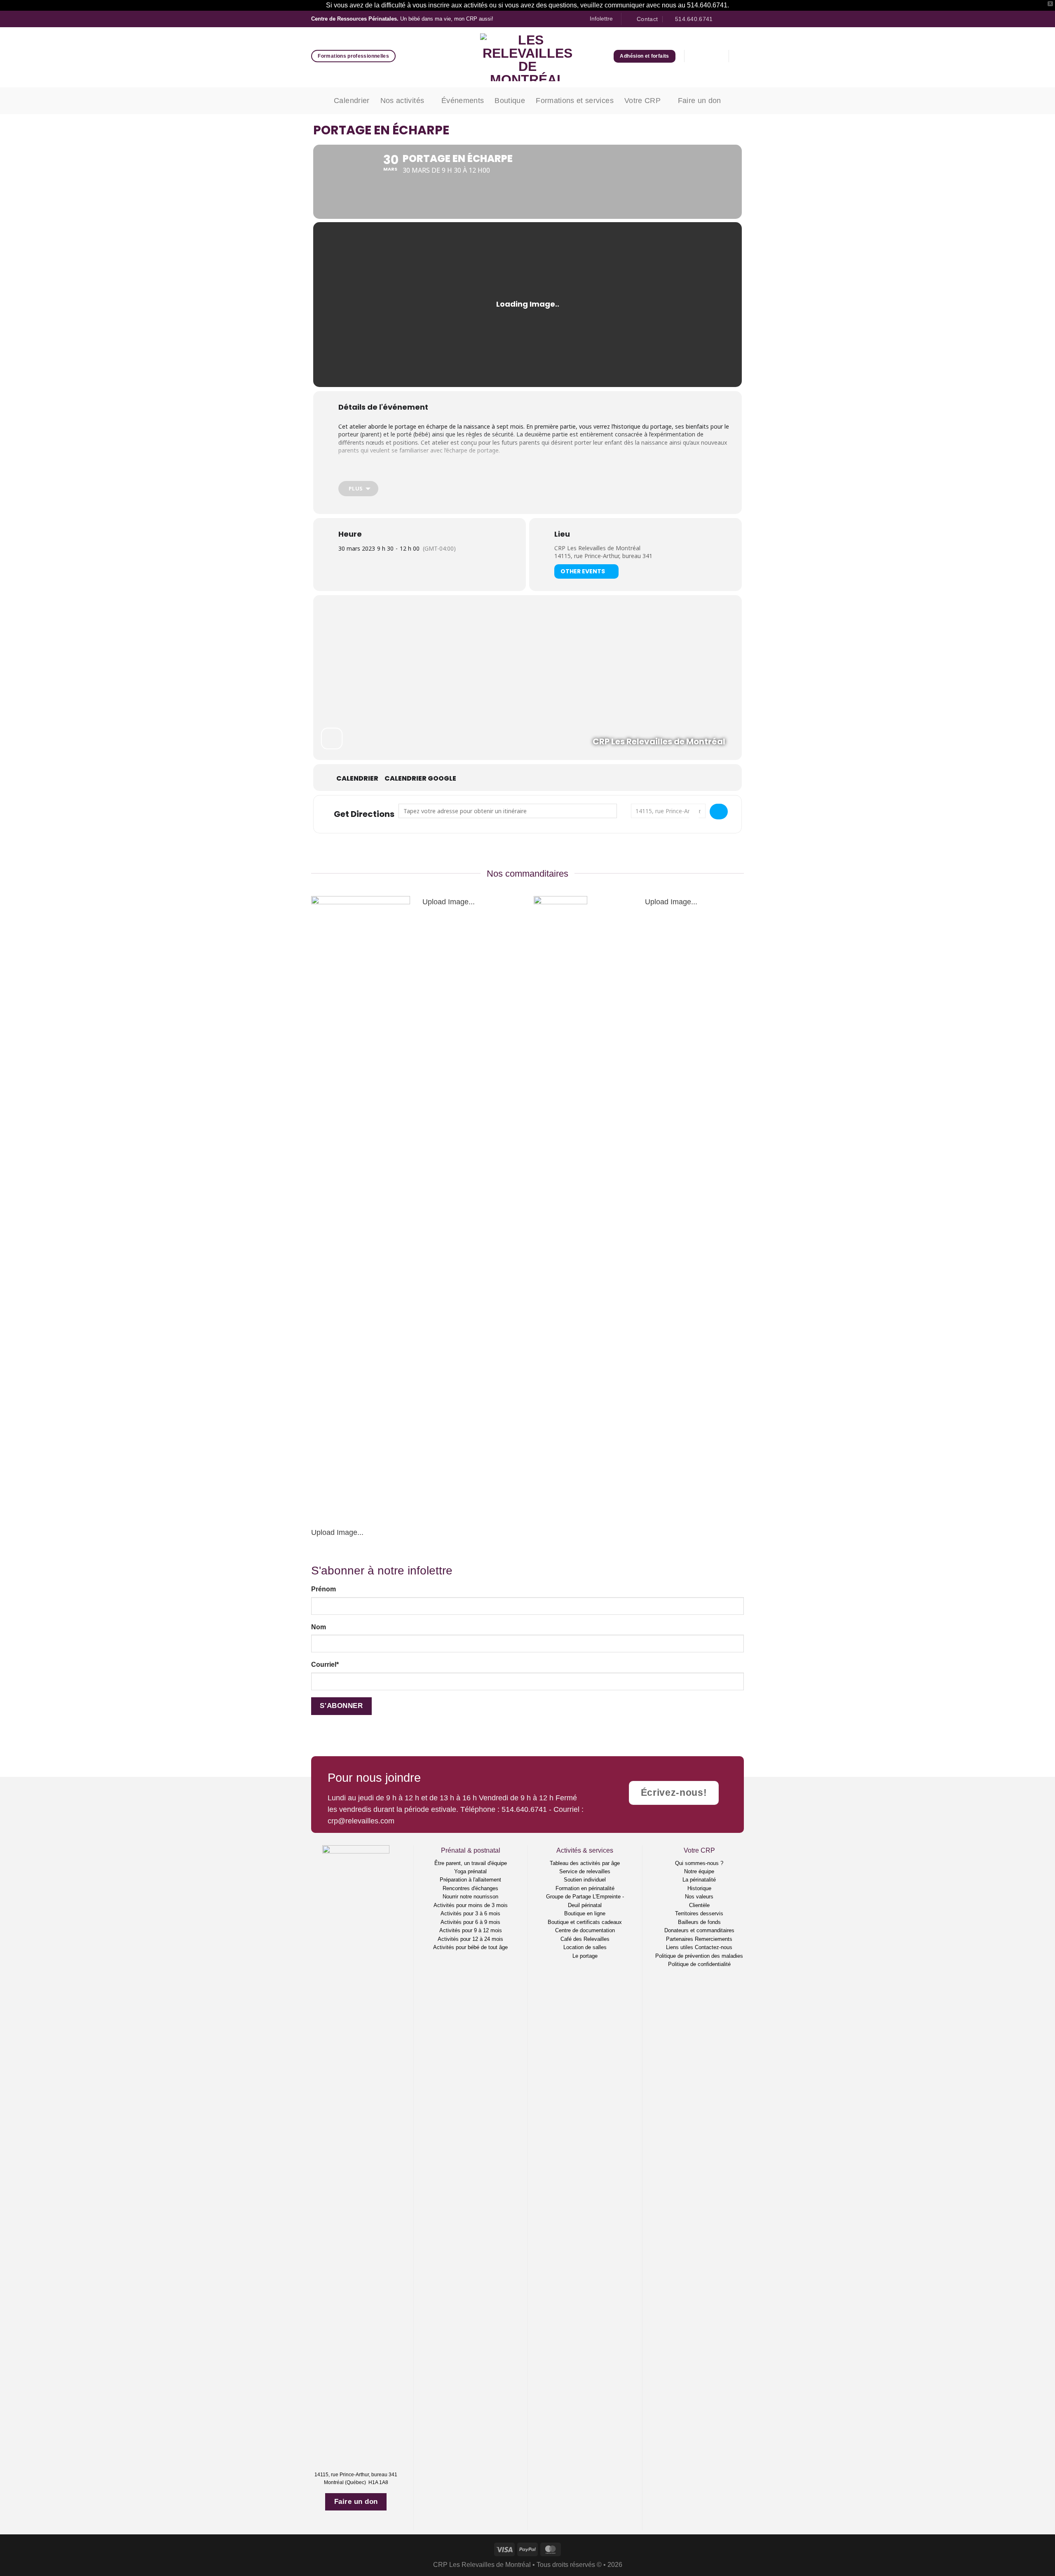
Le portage (585, 1956)
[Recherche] (741, 56)
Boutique (510, 101)
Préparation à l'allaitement (470, 1880)
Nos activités (402, 101)
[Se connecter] (697, 56)
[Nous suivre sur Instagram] (731, 19)
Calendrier (352, 101)
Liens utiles (680, 1947)
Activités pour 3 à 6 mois (470, 1913)
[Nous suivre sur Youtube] (740, 19)
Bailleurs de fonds (699, 1922)
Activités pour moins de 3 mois (471, 1905)
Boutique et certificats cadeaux (585, 1922)
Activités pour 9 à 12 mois (471, 1930)
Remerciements (714, 1939)
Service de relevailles (585, 1871)
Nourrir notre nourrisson (470, 1897)
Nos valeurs (699, 1897)
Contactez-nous (714, 1947)
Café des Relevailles (585, 1939)
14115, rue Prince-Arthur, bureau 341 (603, 556)
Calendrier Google (420, 779)
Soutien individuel (585, 1880)
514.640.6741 (524, 1809)
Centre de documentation (585, 1930)
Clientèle (699, 1905)
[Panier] (716, 56)
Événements (463, 101)
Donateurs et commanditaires (699, 1930)
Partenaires (680, 1939)
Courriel (325, 1665)
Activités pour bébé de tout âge (470, 1947)
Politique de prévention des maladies (699, 1956)
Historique (699, 1888)
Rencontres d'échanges (470, 1888)
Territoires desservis (699, 1913)
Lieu (562, 534)
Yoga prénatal (470, 1871)
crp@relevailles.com (361, 1821)
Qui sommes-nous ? (699, 1863)
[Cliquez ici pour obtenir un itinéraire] (719, 812)
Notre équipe (699, 1871)
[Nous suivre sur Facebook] (722, 19)
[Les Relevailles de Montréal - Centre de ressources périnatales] (528, 57)
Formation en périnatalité (585, 1888)
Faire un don (700, 101)
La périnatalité (699, 1880)
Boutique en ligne (585, 1913)
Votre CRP (642, 101)
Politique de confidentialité (699, 1964)
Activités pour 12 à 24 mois (470, 1939)
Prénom (324, 1589)
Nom (319, 1627)
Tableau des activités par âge (585, 1863)
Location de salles (585, 1947)
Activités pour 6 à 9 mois (470, 1922)
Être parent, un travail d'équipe (471, 1863)
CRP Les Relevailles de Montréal (597, 548)
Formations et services (575, 101)
